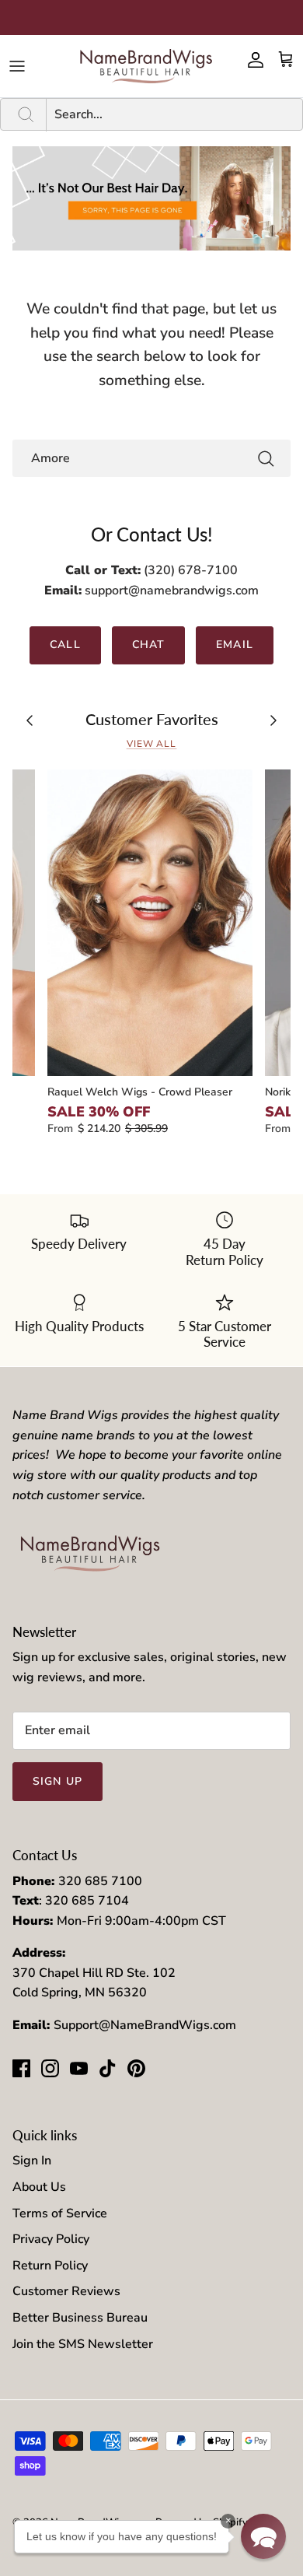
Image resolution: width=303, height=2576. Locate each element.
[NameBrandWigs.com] (146, 66)
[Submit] (266, 458)
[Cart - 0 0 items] (286, 60)
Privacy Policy (51, 2239)
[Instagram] (50, 2068)
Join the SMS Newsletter (83, 2344)
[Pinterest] (136, 2068)
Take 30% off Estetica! (152, 18)
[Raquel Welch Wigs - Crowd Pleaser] (150, 923)
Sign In (32, 2161)
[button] (263, 2536)
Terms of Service (60, 2213)
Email (235, 645)
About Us (39, 2187)
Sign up (57, 1781)
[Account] (252, 60)
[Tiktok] (108, 2068)
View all (152, 744)
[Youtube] (79, 2068)
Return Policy (50, 2266)
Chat (148, 645)
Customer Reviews (66, 2291)
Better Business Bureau (80, 2318)
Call (65, 645)
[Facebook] (21, 2068)
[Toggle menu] (17, 66)
